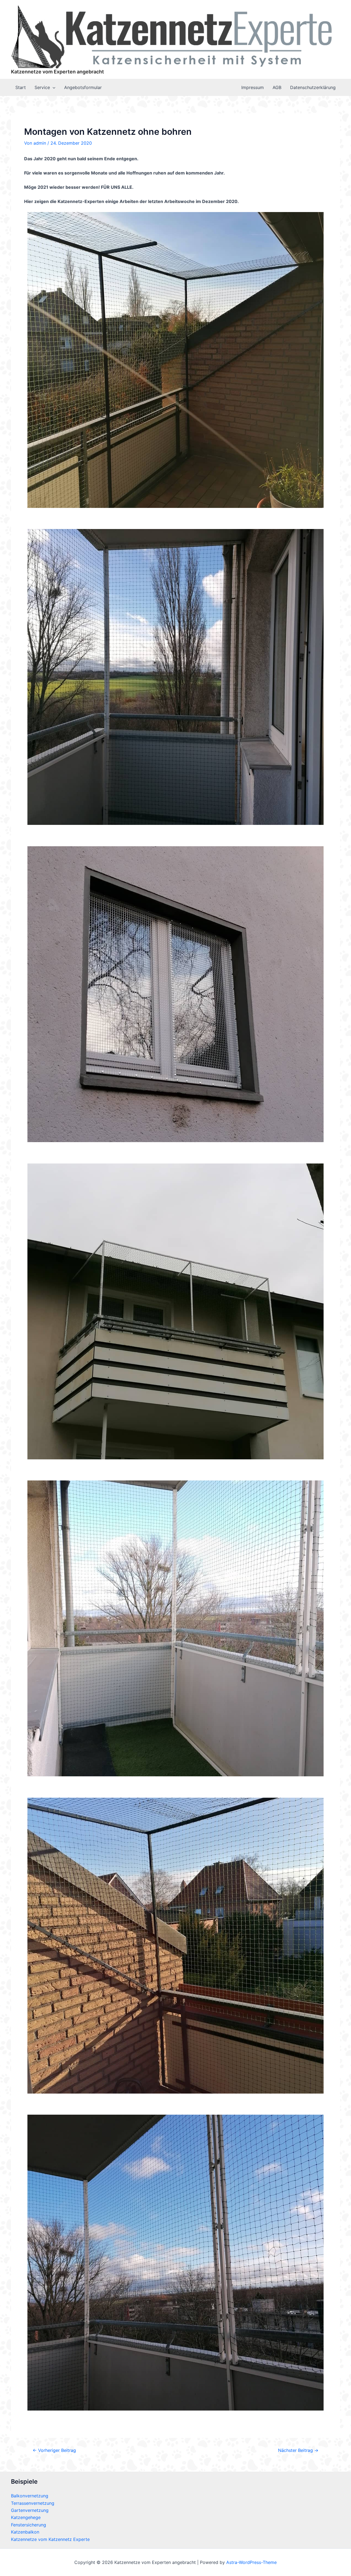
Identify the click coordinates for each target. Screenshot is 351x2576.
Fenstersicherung (29, 2525)
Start (21, 87)
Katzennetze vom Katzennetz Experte (50, 2539)
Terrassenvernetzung (33, 2503)
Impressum (253, 87)
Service (42, 87)
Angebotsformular (83, 87)
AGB (277, 87)
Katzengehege (26, 2517)
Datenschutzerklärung (313, 87)
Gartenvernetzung (30, 2510)
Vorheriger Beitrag (54, 2450)
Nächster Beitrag (298, 2450)
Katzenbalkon (25, 2532)
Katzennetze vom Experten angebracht (57, 72)
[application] (53, 87)
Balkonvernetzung (30, 2496)
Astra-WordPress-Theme (251, 2562)
